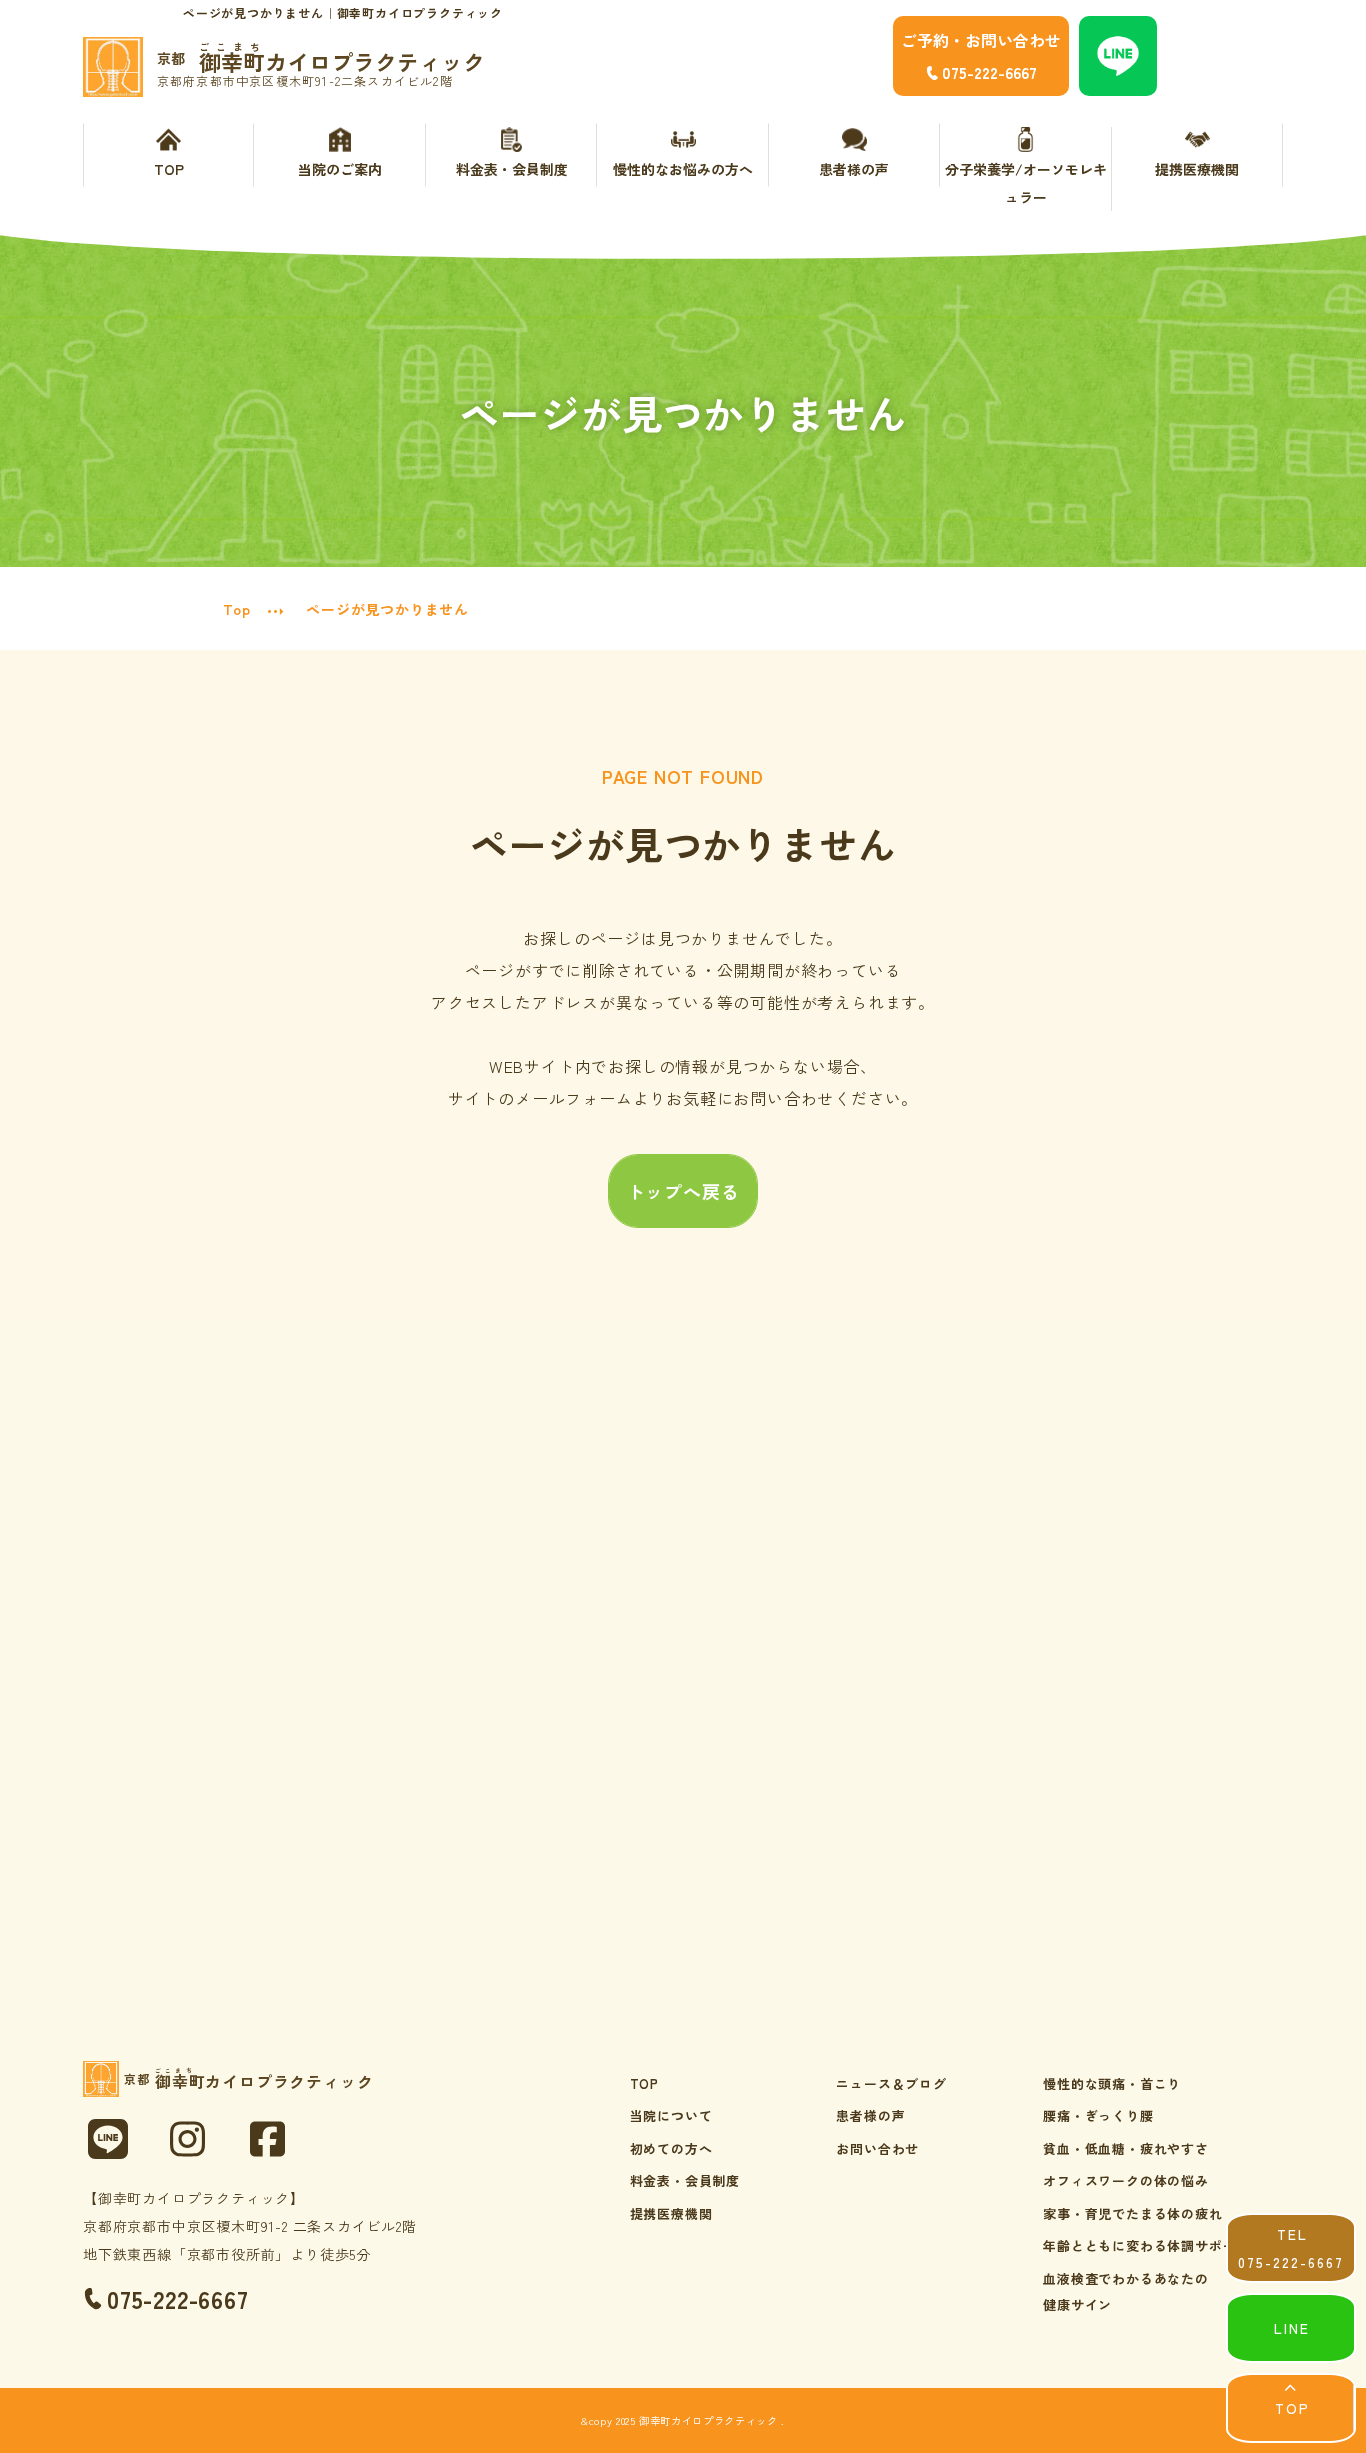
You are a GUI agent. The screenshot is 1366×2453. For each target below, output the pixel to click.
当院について (671, 2115)
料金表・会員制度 (512, 169)
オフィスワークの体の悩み (1126, 2180)
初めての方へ (671, 2148)
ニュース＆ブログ (891, 2083)
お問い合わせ (877, 2148)
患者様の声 (854, 169)
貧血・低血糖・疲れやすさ (1126, 2148)
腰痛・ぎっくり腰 (1098, 2115)
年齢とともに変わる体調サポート (1146, 2245)
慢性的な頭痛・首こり (1112, 2083)
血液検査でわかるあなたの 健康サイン (1126, 2291)
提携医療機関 (1197, 169)
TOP (169, 169)
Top (236, 609)
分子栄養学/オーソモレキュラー (1026, 183)
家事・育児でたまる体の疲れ (1132, 2213)
